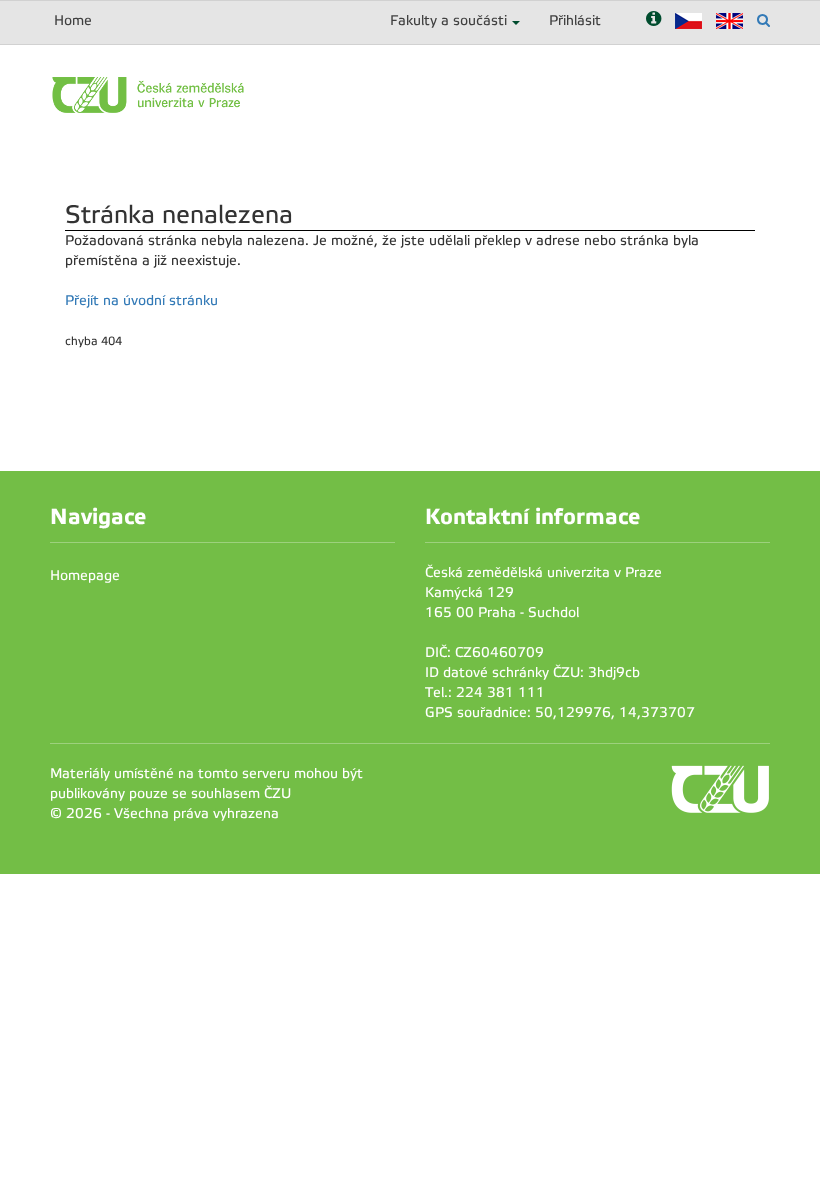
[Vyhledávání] (763, 20)
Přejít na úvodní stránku (141, 300)
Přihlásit (575, 20)
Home (73, 20)
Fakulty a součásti (448, 20)
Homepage (85, 575)
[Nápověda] (653, 20)
